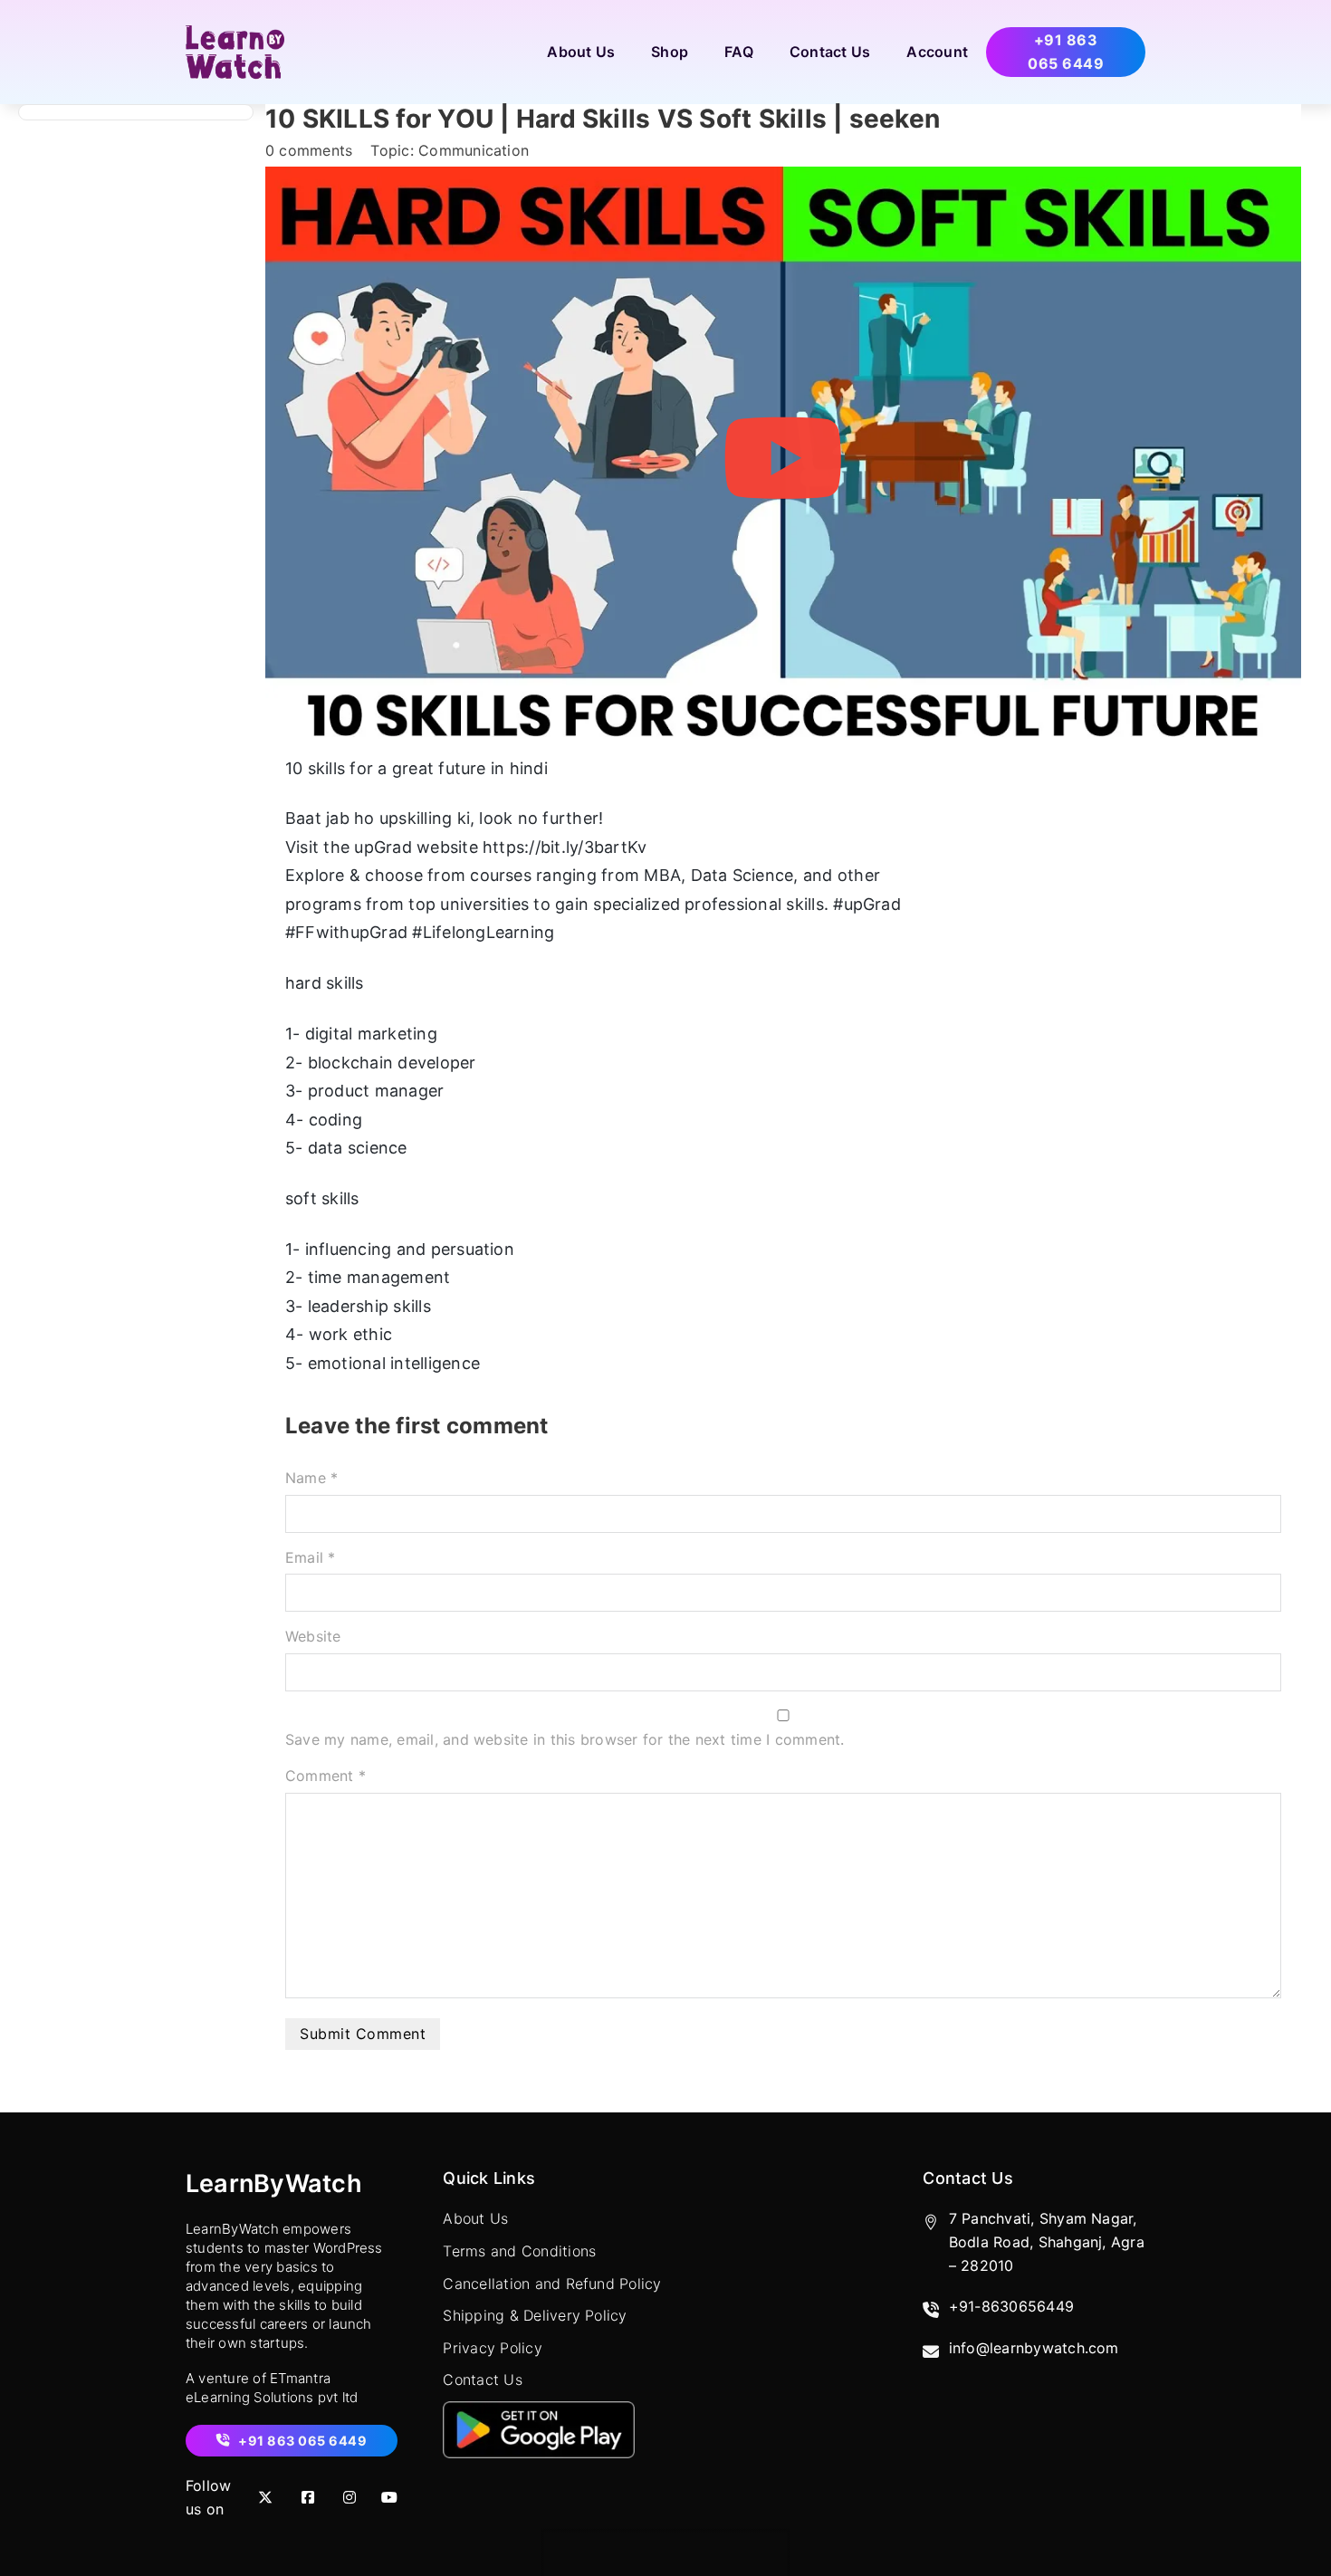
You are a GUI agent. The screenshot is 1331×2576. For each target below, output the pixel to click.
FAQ (739, 52)
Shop (670, 52)
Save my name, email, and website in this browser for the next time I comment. (565, 1739)
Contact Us (830, 52)
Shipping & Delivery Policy (535, 2315)
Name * (311, 1478)
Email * (311, 1557)
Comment (326, 1776)
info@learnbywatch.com (1034, 2348)
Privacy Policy (492, 2348)
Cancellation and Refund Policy (552, 2284)
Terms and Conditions (519, 2251)
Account (937, 52)
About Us (581, 52)
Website (313, 1636)
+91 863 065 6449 (1066, 52)
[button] (783, 458)
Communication (474, 150)
